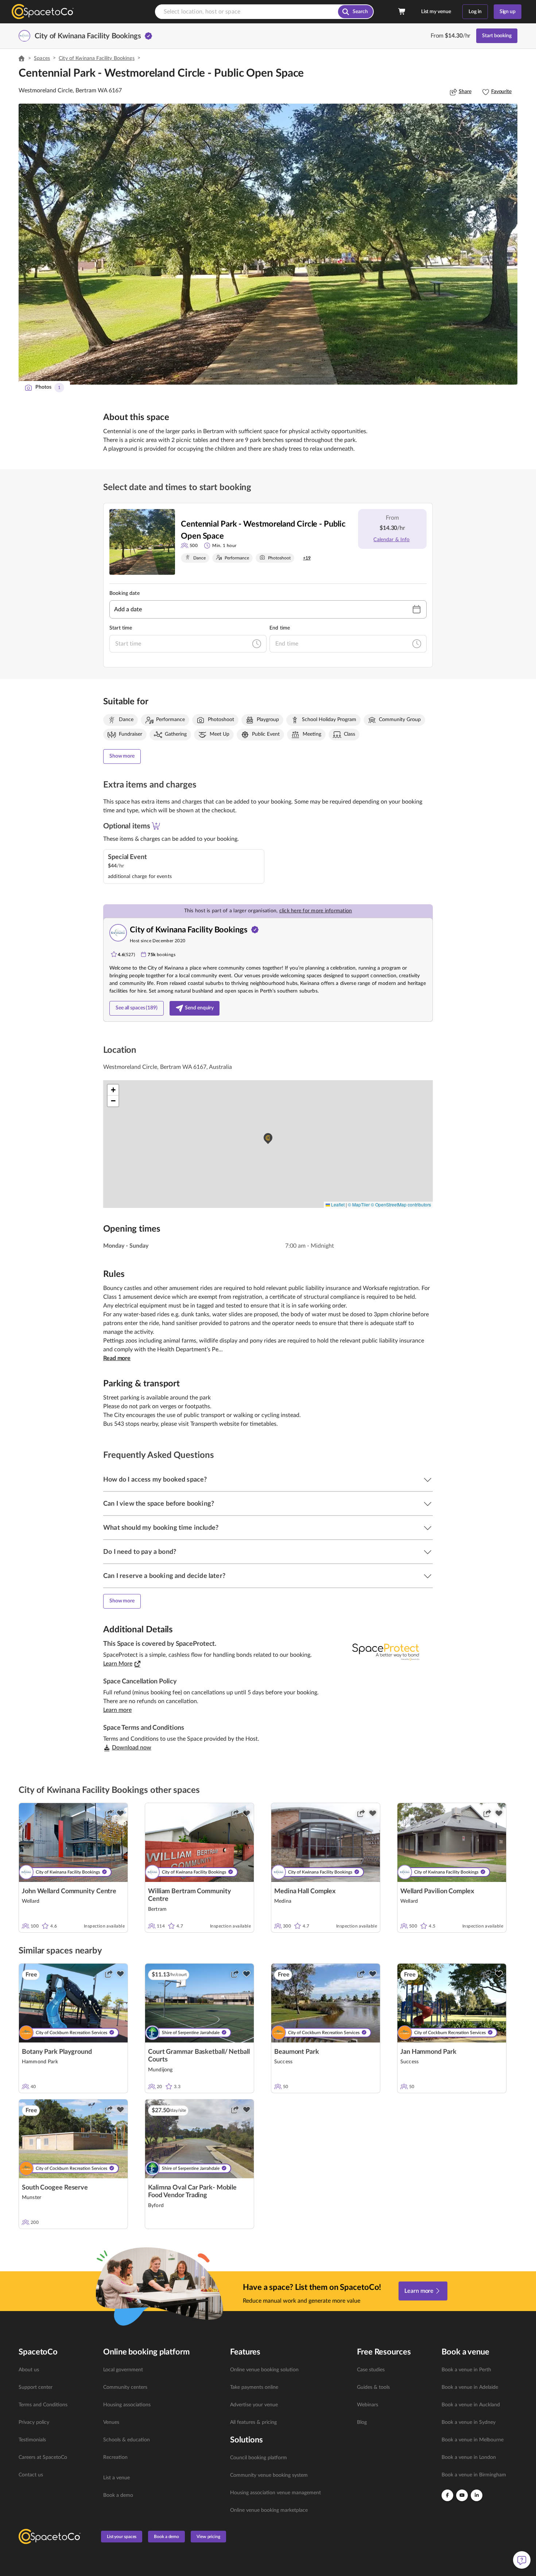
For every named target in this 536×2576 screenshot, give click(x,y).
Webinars (368, 2405)
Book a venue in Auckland (471, 2405)
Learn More (118, 1664)
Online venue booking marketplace (269, 2510)
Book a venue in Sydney (469, 2422)
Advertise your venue (254, 2405)
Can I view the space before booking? (159, 1504)
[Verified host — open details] (148, 36)
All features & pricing (253, 2422)
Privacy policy (34, 2422)
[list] (57, 2422)
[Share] (109, 1813)
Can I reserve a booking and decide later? (164, 1576)
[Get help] (522, 2560)
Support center (36, 2387)
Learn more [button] (117, 1710)
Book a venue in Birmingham (474, 2475)
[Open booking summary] (402, 12)
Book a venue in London (469, 2457)
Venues (111, 2422)
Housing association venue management (275, 2493)
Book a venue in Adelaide (470, 2387)
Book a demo (118, 2495)
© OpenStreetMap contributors (401, 1204)
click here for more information (316, 911)
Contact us (31, 2475)
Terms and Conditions (43, 2405)
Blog (362, 2422)
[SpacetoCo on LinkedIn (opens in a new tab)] (477, 2495)
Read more (117, 1358)
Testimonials (32, 2440)
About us (29, 2370)
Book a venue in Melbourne (473, 2440)
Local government (123, 2370)
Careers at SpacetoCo (43, 2457)
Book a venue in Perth (466, 2370)
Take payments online (254, 2387)
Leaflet (337, 1204)
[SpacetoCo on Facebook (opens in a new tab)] (447, 2495)
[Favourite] (120, 1813)
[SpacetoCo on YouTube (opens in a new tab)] (462, 2495)
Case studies (371, 2370)
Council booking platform (259, 2458)
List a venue (116, 2478)
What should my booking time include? (161, 1528)
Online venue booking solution (264, 2370)
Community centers (125, 2387)
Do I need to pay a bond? (140, 1552)
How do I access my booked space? (155, 1480)
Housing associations (127, 2405)
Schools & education (127, 2440)
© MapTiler (359, 1204)
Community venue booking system (269, 2475)
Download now (132, 1748)
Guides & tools (373, 2387)
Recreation (115, 2457)
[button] (268, 244)
